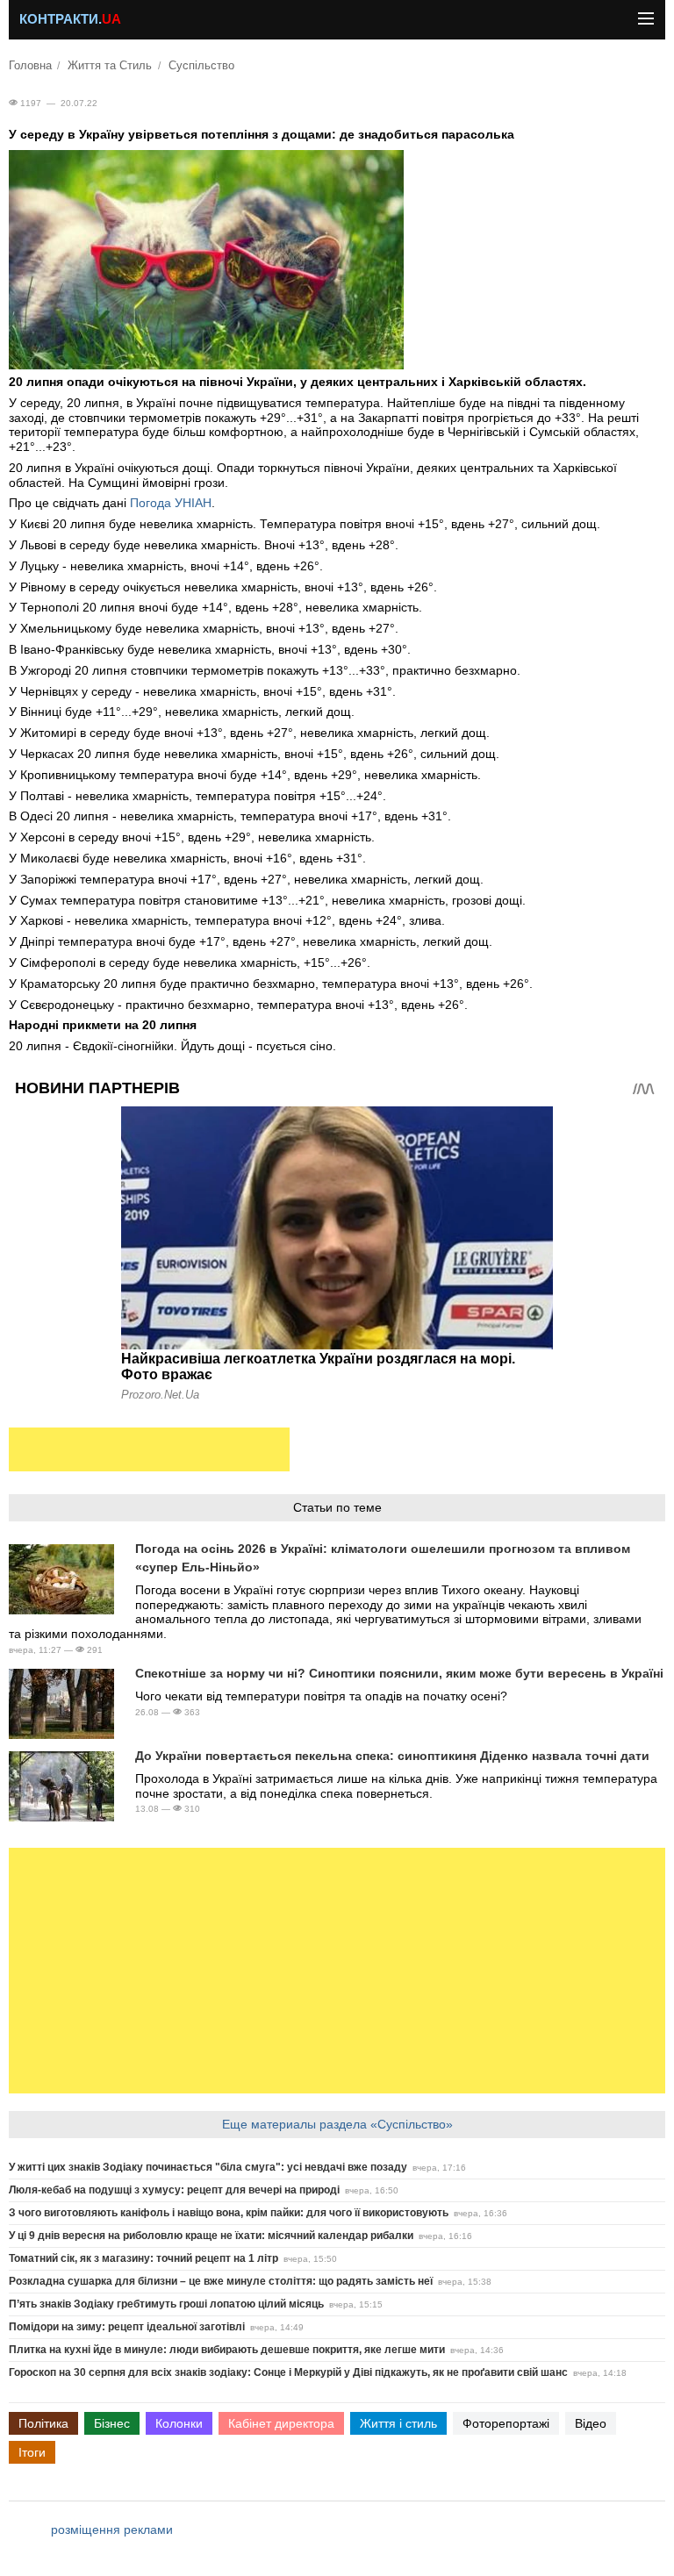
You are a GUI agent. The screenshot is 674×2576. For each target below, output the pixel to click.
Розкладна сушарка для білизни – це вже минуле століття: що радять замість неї (221, 2281)
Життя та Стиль (110, 66)
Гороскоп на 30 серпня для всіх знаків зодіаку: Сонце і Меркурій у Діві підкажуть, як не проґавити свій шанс (288, 2372)
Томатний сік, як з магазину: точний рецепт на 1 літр (143, 2258)
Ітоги (32, 2452)
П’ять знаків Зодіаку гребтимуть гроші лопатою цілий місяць (166, 2304)
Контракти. (70, 19)
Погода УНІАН (171, 503)
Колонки (179, 2423)
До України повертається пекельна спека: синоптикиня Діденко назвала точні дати (392, 1756)
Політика (43, 2423)
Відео (591, 2423)
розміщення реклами (112, 2529)
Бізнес (112, 2423)
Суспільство (201, 66)
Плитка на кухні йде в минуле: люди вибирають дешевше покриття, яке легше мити (227, 2350)
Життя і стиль (398, 2423)
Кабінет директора (281, 2423)
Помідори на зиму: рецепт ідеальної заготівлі (127, 2327)
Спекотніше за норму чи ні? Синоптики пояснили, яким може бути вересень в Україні (399, 1673)
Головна (30, 66)
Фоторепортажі (506, 2423)
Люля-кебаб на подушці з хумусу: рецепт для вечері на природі (174, 2190)
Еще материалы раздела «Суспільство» (337, 2124)
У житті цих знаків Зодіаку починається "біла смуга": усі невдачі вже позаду (208, 2167)
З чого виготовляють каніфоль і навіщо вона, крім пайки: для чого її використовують (229, 2213)
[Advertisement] (149, 1449)
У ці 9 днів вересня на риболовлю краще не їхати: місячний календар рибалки (211, 2236)
